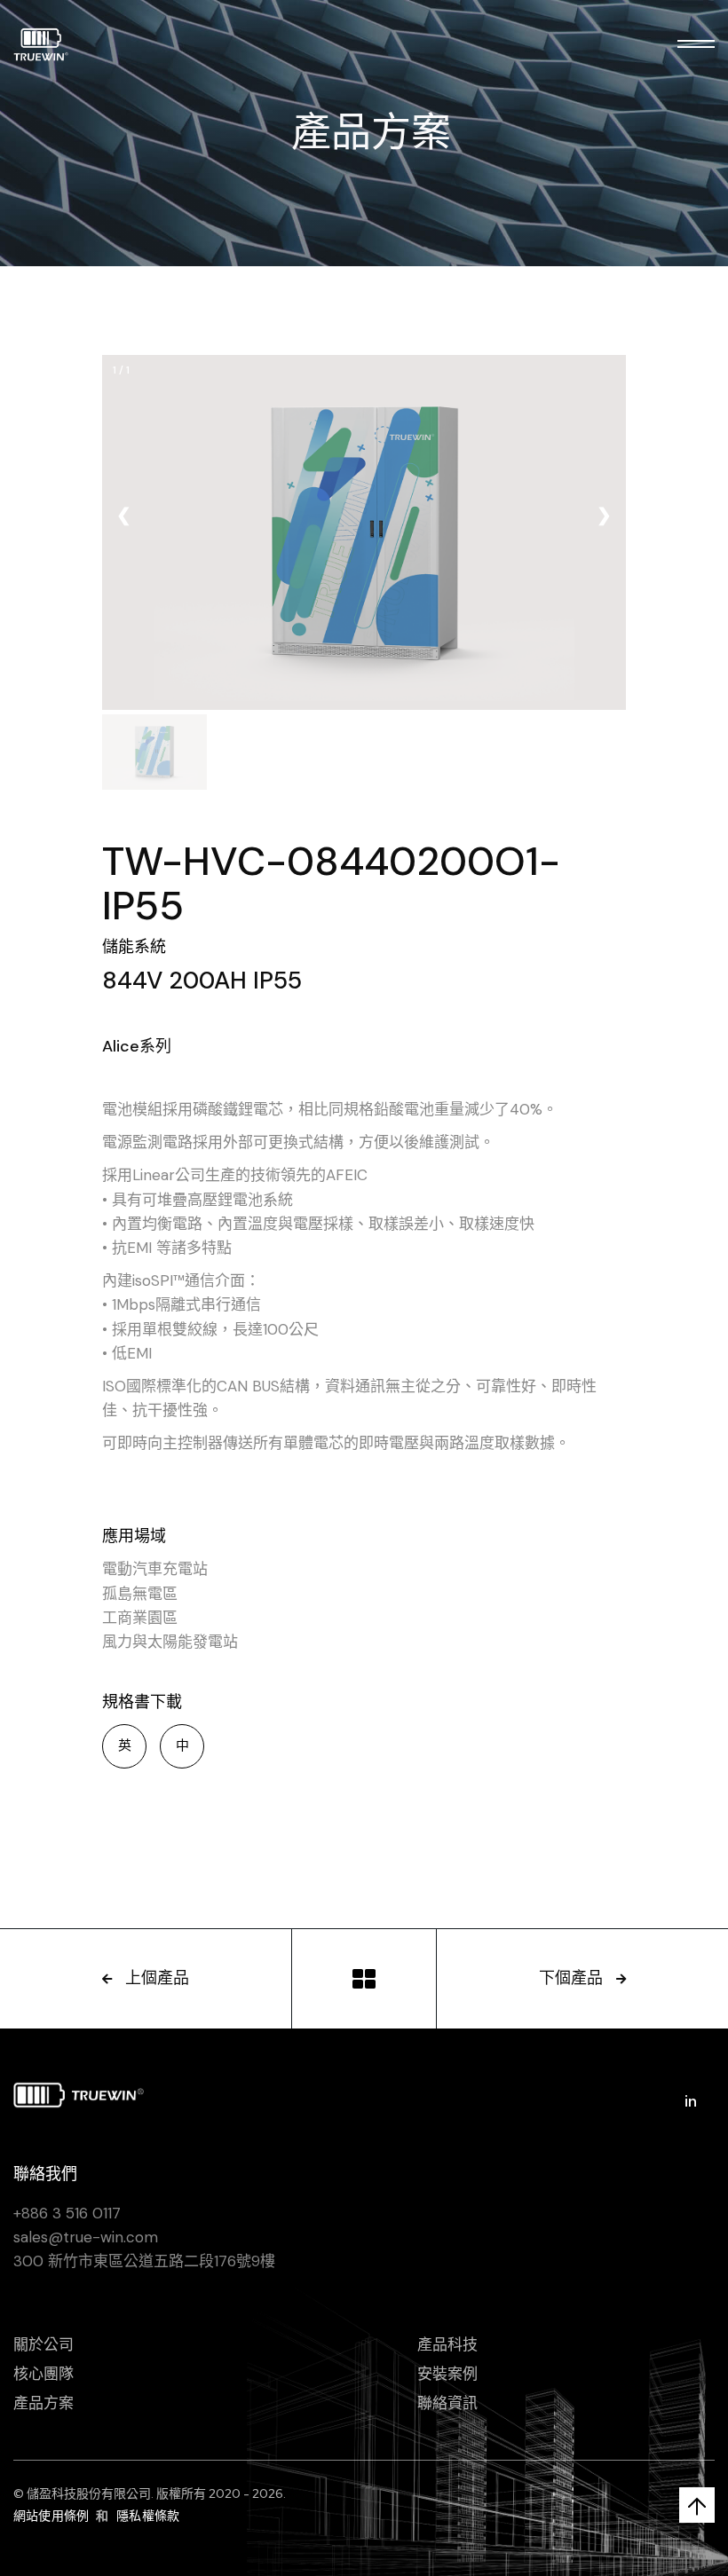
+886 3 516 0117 (67, 2213)
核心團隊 (44, 2374)
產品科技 (447, 2344)
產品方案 (44, 2403)
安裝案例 (447, 2374)
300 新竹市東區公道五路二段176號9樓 (144, 2261)
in (691, 2101)
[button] (696, 44)
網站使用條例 (51, 2516)
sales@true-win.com (86, 2237)
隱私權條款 (148, 2516)
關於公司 (44, 2344)
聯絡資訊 (447, 2403)
